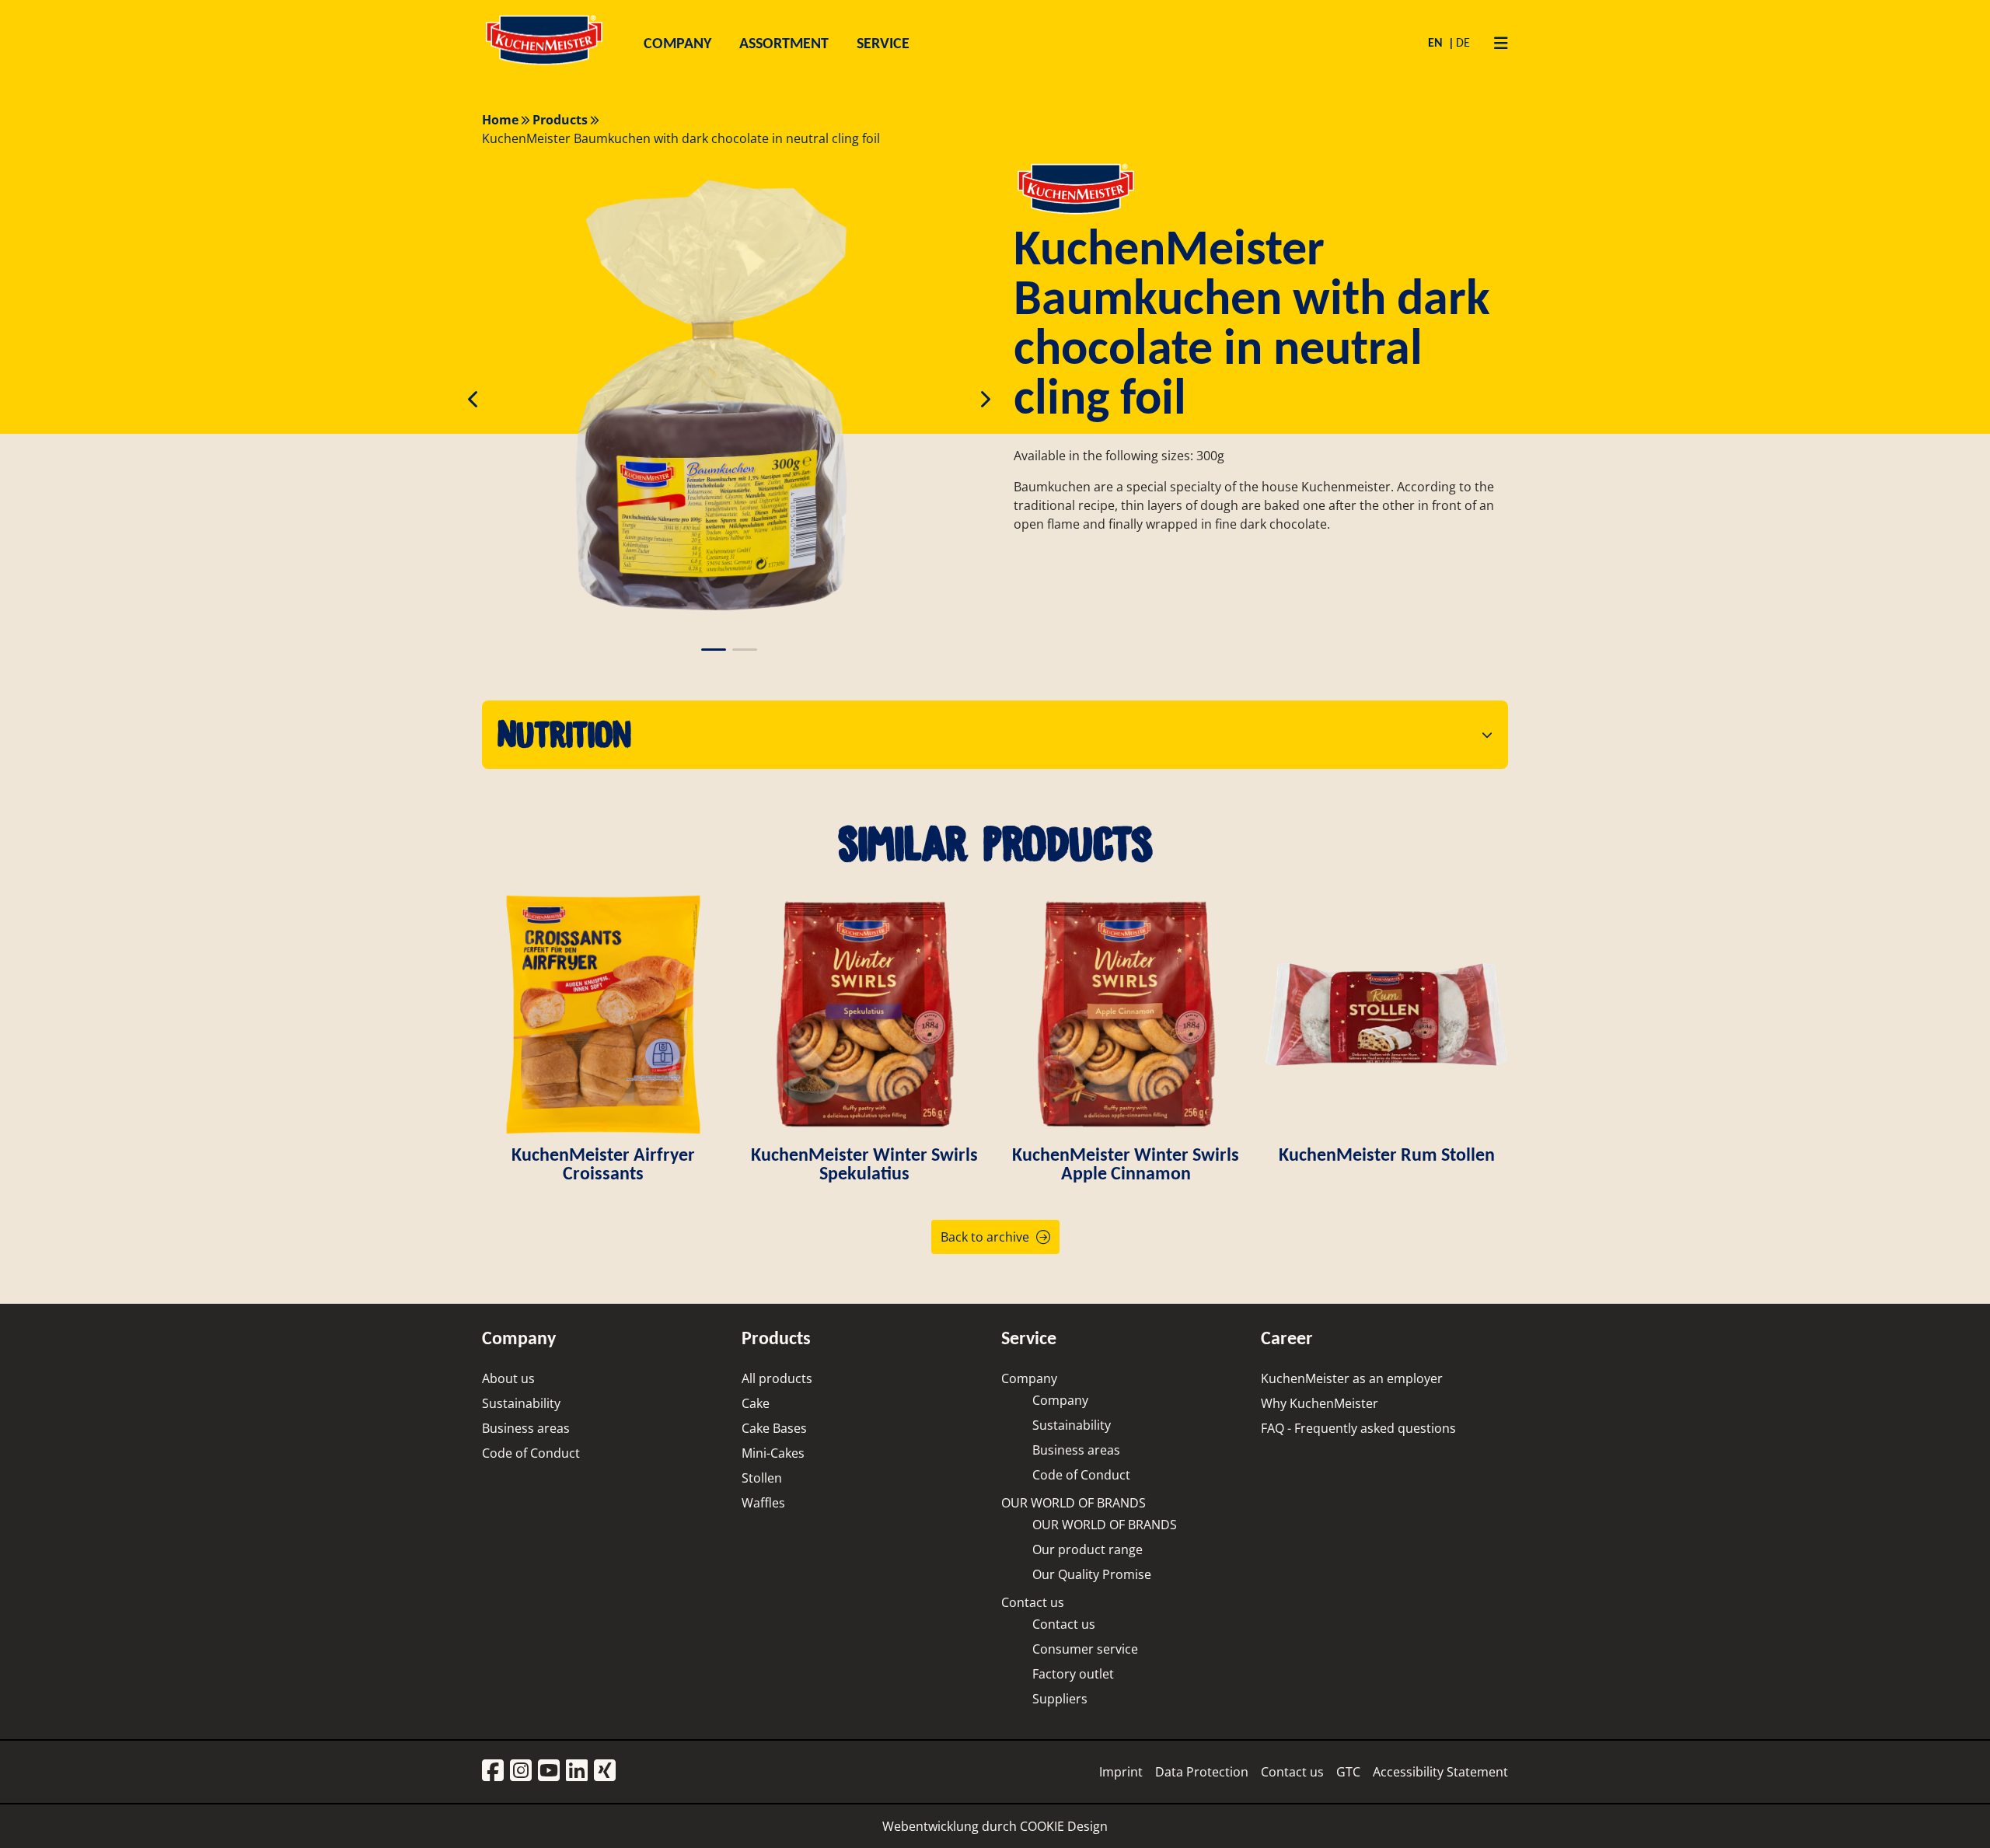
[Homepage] (544, 64)
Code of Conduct (531, 1453)
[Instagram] (521, 1771)
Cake (756, 1403)
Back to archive (985, 1237)
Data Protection (1202, 1772)
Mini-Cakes (773, 1453)
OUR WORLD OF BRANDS (1074, 1503)
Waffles (763, 1503)
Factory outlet (1073, 1674)
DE (1463, 42)
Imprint (1121, 1772)
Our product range (1088, 1549)
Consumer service (1085, 1649)
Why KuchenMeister (1320, 1403)
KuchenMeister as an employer (1352, 1378)
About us (508, 1378)
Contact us (1033, 1602)
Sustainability (521, 1403)
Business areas (526, 1428)
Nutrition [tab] (564, 734)
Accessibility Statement (1440, 1772)
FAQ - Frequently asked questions (1358, 1428)
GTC (1348, 1772)
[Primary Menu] (1495, 43)
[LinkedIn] (577, 1771)
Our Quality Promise (1092, 1574)
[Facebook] (493, 1771)
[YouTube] (549, 1771)
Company (1029, 1378)
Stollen (762, 1478)
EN (1437, 42)
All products (777, 1378)
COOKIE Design (1064, 1826)
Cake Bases (774, 1428)
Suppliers (1060, 1699)
